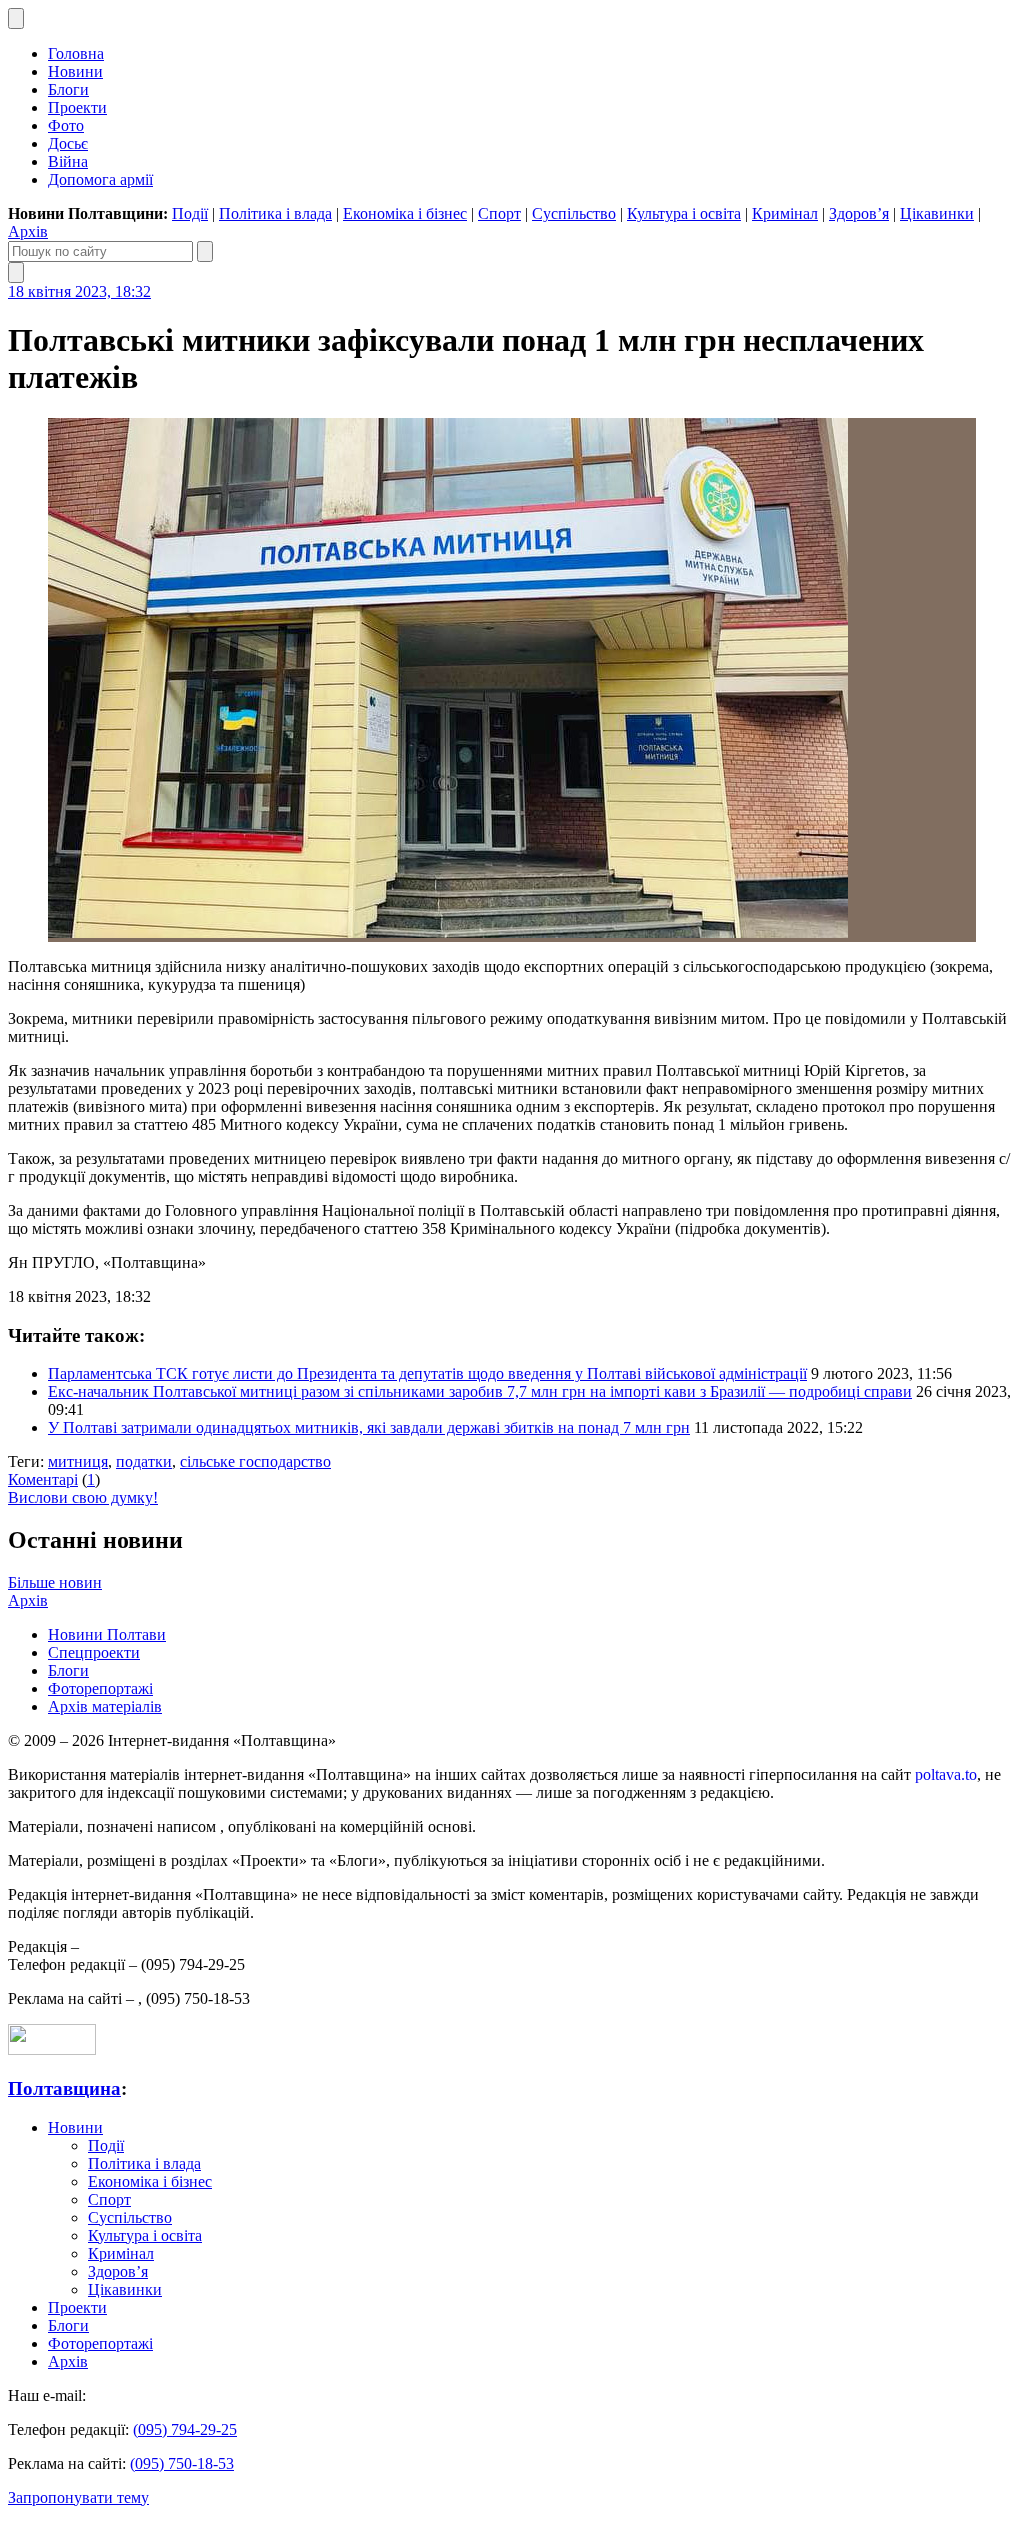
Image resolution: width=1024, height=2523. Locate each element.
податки (144, 1461)
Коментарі (43, 1479)
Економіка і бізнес (405, 213)
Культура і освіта (684, 213)
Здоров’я (859, 213)
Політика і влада (275, 213)
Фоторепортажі (100, 1688)
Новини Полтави (107, 1634)
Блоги (68, 89)
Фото (66, 125)
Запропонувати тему (78, 2497)
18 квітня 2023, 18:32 (79, 291)
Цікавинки (937, 213)
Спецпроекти (94, 1652)
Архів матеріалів (105, 1706)
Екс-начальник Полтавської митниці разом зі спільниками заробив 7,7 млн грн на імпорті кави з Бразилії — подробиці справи (480, 1391)
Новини (75, 71)
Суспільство (574, 213)
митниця (78, 1461)
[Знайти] (205, 251)
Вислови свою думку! (83, 1497)
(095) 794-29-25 (185, 2429)
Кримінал (785, 213)
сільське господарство (255, 1461)
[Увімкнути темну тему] (16, 18)
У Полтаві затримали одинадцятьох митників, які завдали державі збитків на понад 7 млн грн (369, 1427)
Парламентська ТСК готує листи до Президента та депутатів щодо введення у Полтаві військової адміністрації (427, 1373)
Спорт (499, 213)
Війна (68, 161)
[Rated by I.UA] (52, 2049)
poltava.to (946, 1774)
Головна (76, 53)
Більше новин (55, 1582)
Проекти (77, 107)
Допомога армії (100, 179)
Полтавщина (64, 2088)
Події (190, 213)
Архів (28, 231)
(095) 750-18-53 (182, 2463)
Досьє (68, 143)
